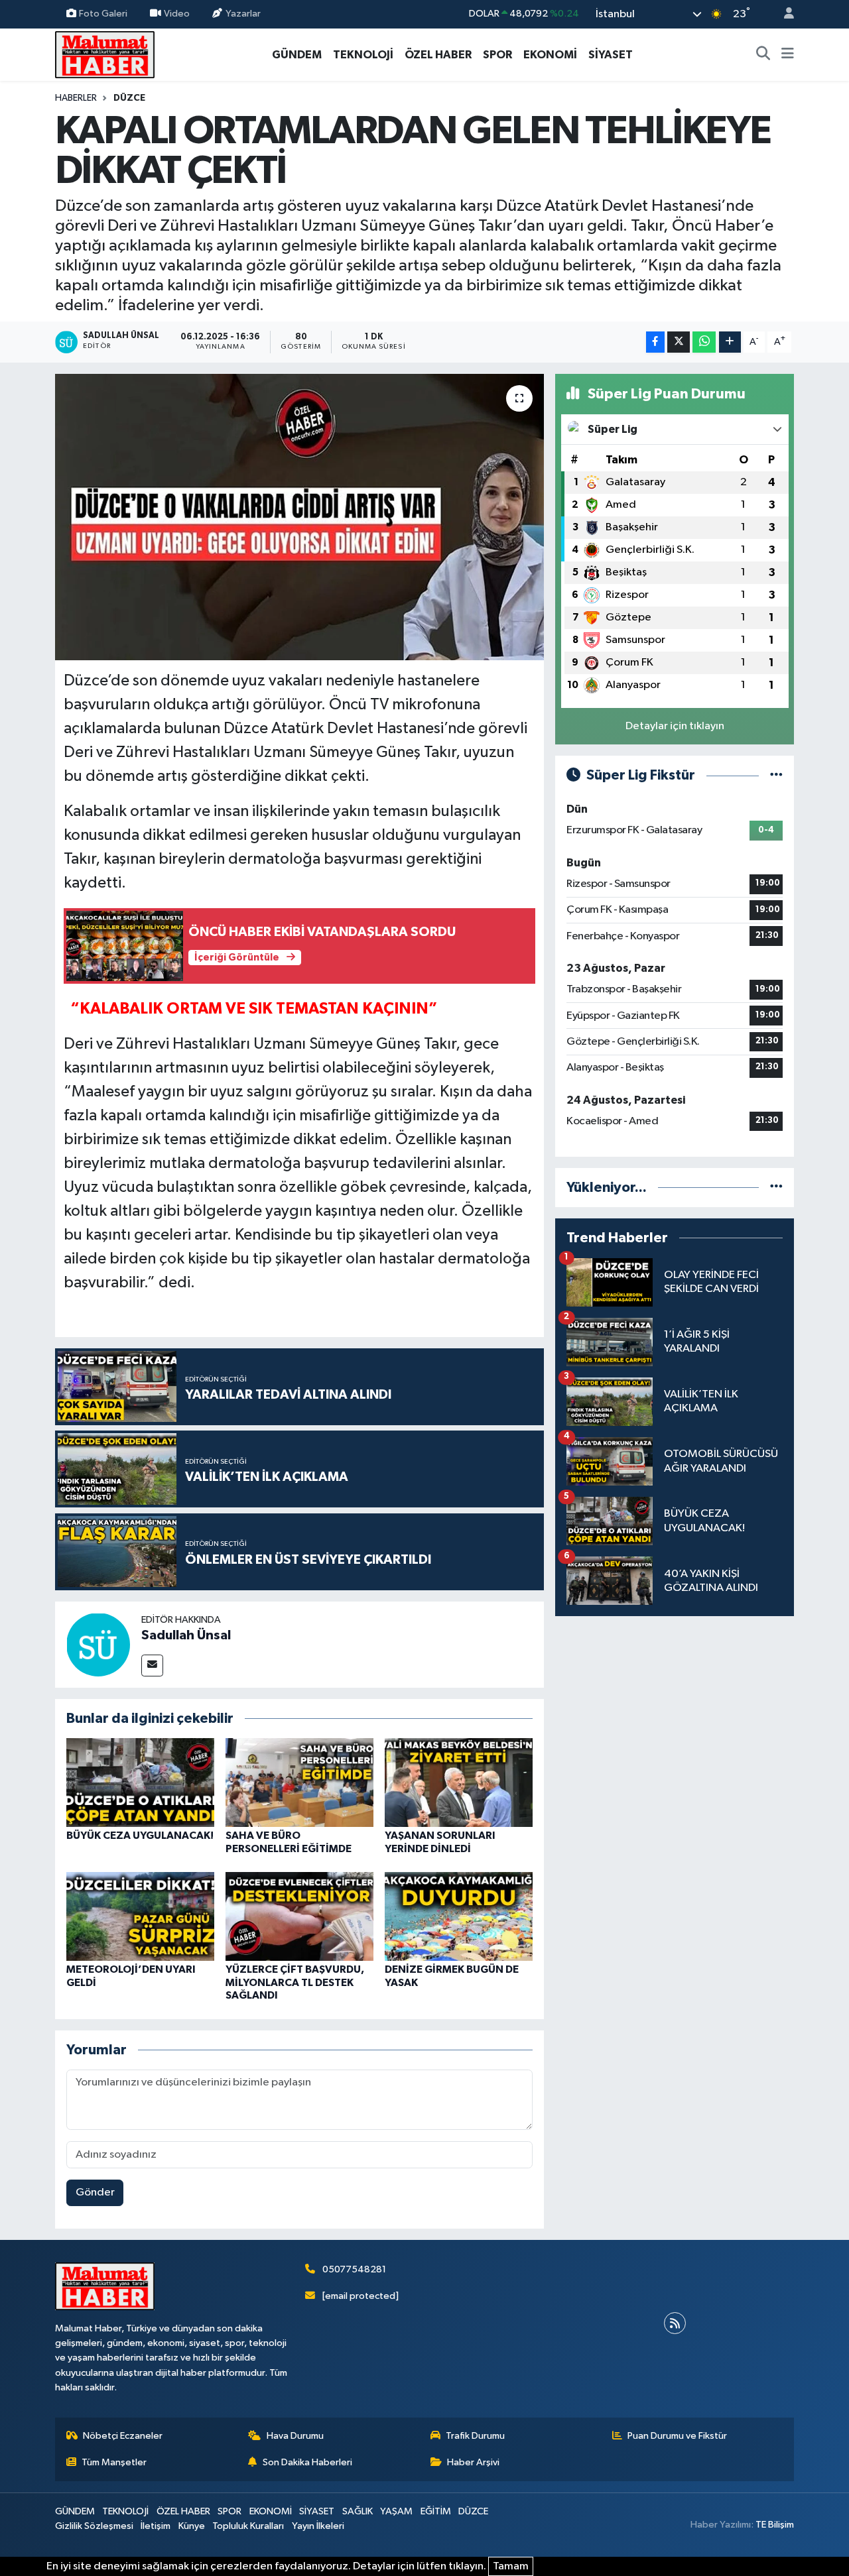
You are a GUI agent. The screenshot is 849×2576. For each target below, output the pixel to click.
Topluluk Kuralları (248, 2526)
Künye (192, 2526)
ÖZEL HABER (438, 55)
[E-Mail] (152, 1666)
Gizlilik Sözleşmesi (94, 2526)
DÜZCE (129, 98)
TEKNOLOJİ (363, 55)
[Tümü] (776, 1188)
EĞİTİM (436, 2511)
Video (177, 14)
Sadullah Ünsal (186, 1635)
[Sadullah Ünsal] (98, 1644)
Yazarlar (243, 14)
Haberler (76, 98)
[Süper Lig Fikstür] (776, 775)
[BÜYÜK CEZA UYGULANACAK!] (140, 1782)
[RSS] (675, 2323)
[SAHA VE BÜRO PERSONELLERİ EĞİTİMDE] (299, 1782)
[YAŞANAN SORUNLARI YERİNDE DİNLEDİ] (459, 1782)
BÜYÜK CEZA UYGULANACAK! (140, 1836)
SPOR (497, 55)
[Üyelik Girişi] (783, 14)
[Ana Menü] (788, 55)
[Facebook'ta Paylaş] (655, 342)
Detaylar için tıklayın (675, 726)
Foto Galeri (103, 14)
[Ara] (763, 55)
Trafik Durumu (475, 2436)
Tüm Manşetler (114, 2462)
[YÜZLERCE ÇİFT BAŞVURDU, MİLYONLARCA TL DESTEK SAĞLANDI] (299, 1916)
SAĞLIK (358, 2511)
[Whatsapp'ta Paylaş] (704, 342)
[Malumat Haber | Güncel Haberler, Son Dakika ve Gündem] (105, 54)
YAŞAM (396, 2511)
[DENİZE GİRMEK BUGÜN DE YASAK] (459, 1916)
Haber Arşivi (473, 2462)
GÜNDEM (297, 55)
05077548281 (354, 2269)
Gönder (95, 2193)
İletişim (156, 2526)
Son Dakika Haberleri (307, 2462)
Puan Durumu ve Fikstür (677, 2436)
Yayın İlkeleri (318, 2526)
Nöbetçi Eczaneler (123, 2436)
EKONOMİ (550, 55)
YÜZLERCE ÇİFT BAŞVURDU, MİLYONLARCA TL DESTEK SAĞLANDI (295, 1982)
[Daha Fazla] (730, 342)
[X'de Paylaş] (679, 342)
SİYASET (611, 55)
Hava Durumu (295, 2436)
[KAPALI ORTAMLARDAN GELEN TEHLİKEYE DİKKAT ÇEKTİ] (299, 517)
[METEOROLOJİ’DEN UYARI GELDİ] (140, 1916)
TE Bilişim (775, 2525)
